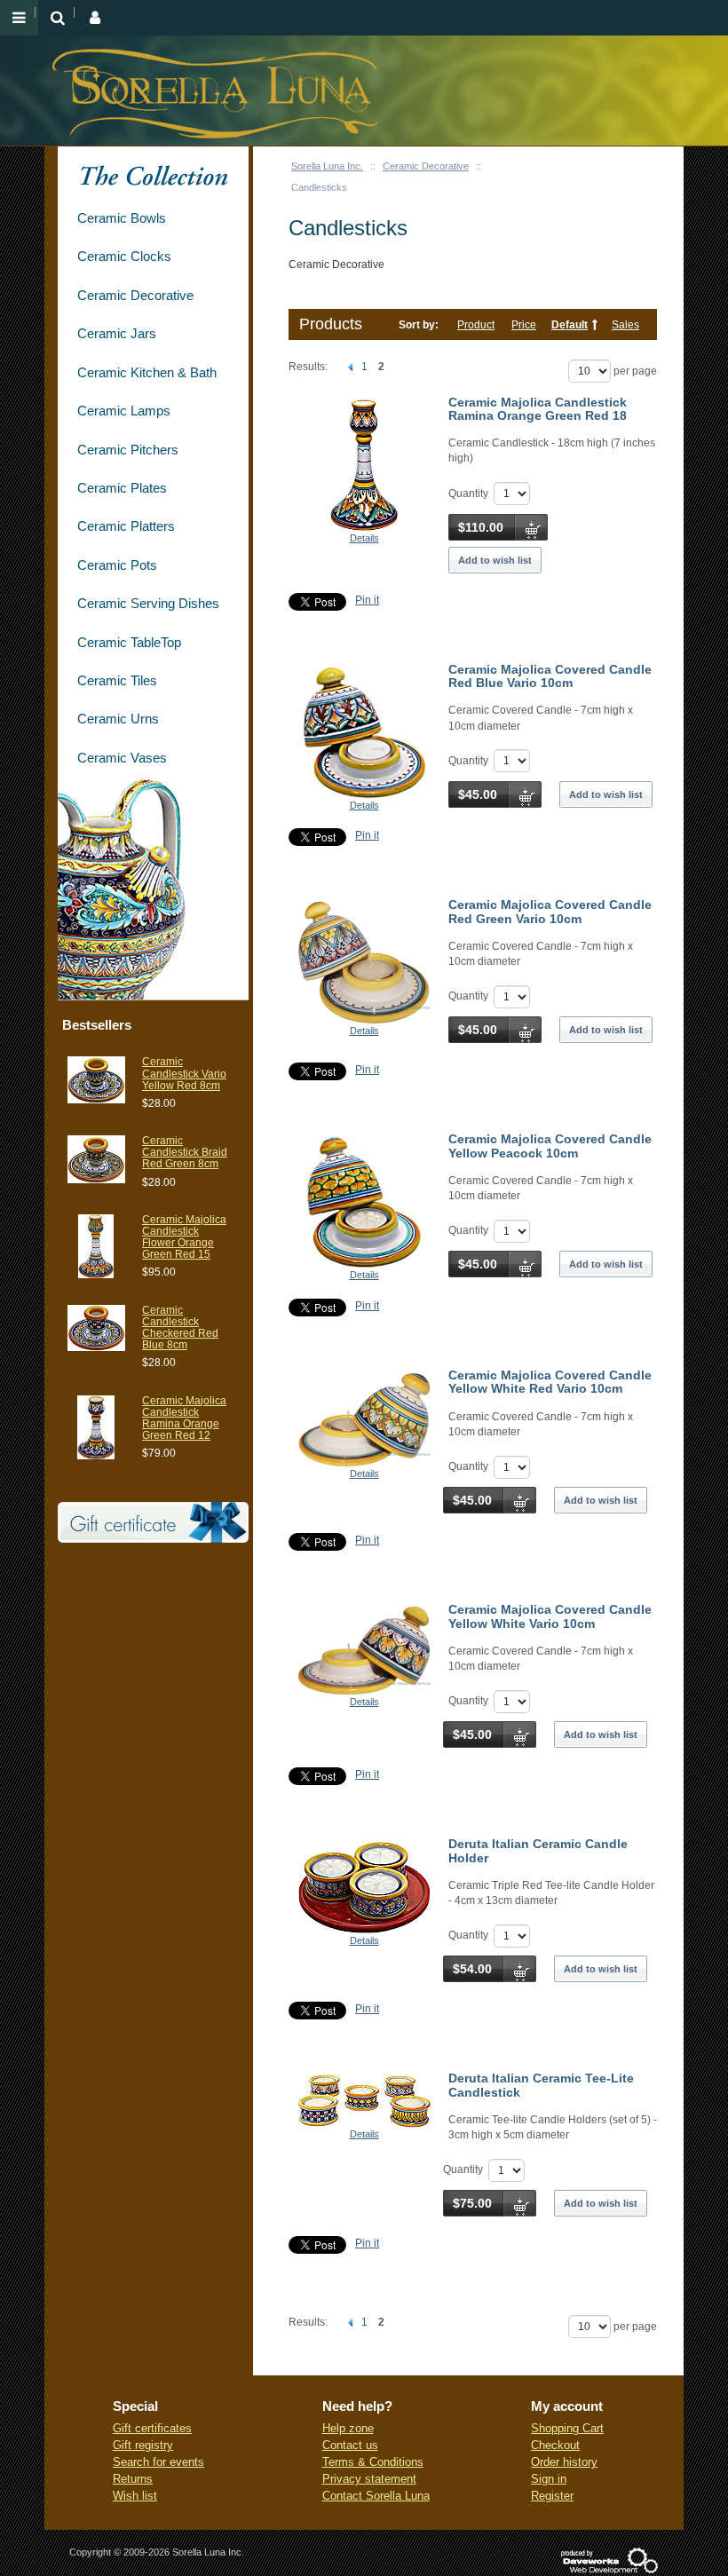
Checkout (555, 2445)
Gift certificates (152, 2428)
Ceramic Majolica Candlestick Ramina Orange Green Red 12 (184, 1418)
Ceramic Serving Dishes (148, 603)
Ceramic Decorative (426, 166)
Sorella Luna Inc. (327, 166)
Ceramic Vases (122, 758)
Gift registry (143, 2445)
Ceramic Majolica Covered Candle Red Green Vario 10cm (550, 911)
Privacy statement (369, 2479)
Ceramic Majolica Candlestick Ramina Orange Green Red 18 (538, 409)
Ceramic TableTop (129, 642)
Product (476, 325)
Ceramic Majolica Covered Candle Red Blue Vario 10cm (550, 676)
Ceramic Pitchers (128, 450)
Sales (625, 325)
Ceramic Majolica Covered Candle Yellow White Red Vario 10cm (550, 1382)
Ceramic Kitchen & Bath (147, 372)
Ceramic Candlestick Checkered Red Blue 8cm (180, 1328)
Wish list (135, 2496)
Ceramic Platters (126, 526)
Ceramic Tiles (117, 680)
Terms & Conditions (373, 2462)
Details (364, 538)
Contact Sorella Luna (376, 2496)
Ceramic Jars (117, 333)
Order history (564, 2462)
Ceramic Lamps (124, 411)
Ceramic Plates (122, 488)
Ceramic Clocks (124, 256)
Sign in (549, 2479)
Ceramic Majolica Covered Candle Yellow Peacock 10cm (550, 1146)
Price (524, 325)
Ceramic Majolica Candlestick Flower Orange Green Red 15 (184, 1237)
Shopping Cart (567, 2428)
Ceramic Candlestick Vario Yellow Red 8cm (184, 1073)
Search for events (158, 2462)
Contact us (350, 2445)
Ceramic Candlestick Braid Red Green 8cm (185, 1152)
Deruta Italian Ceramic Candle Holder (538, 1850)
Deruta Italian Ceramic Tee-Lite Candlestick (541, 2085)
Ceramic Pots (117, 565)
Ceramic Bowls (122, 218)
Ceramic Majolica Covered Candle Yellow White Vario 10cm (550, 1616)
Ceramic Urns (118, 719)
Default (570, 325)
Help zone (348, 2428)
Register (552, 2496)
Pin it (367, 600)
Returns (133, 2479)
